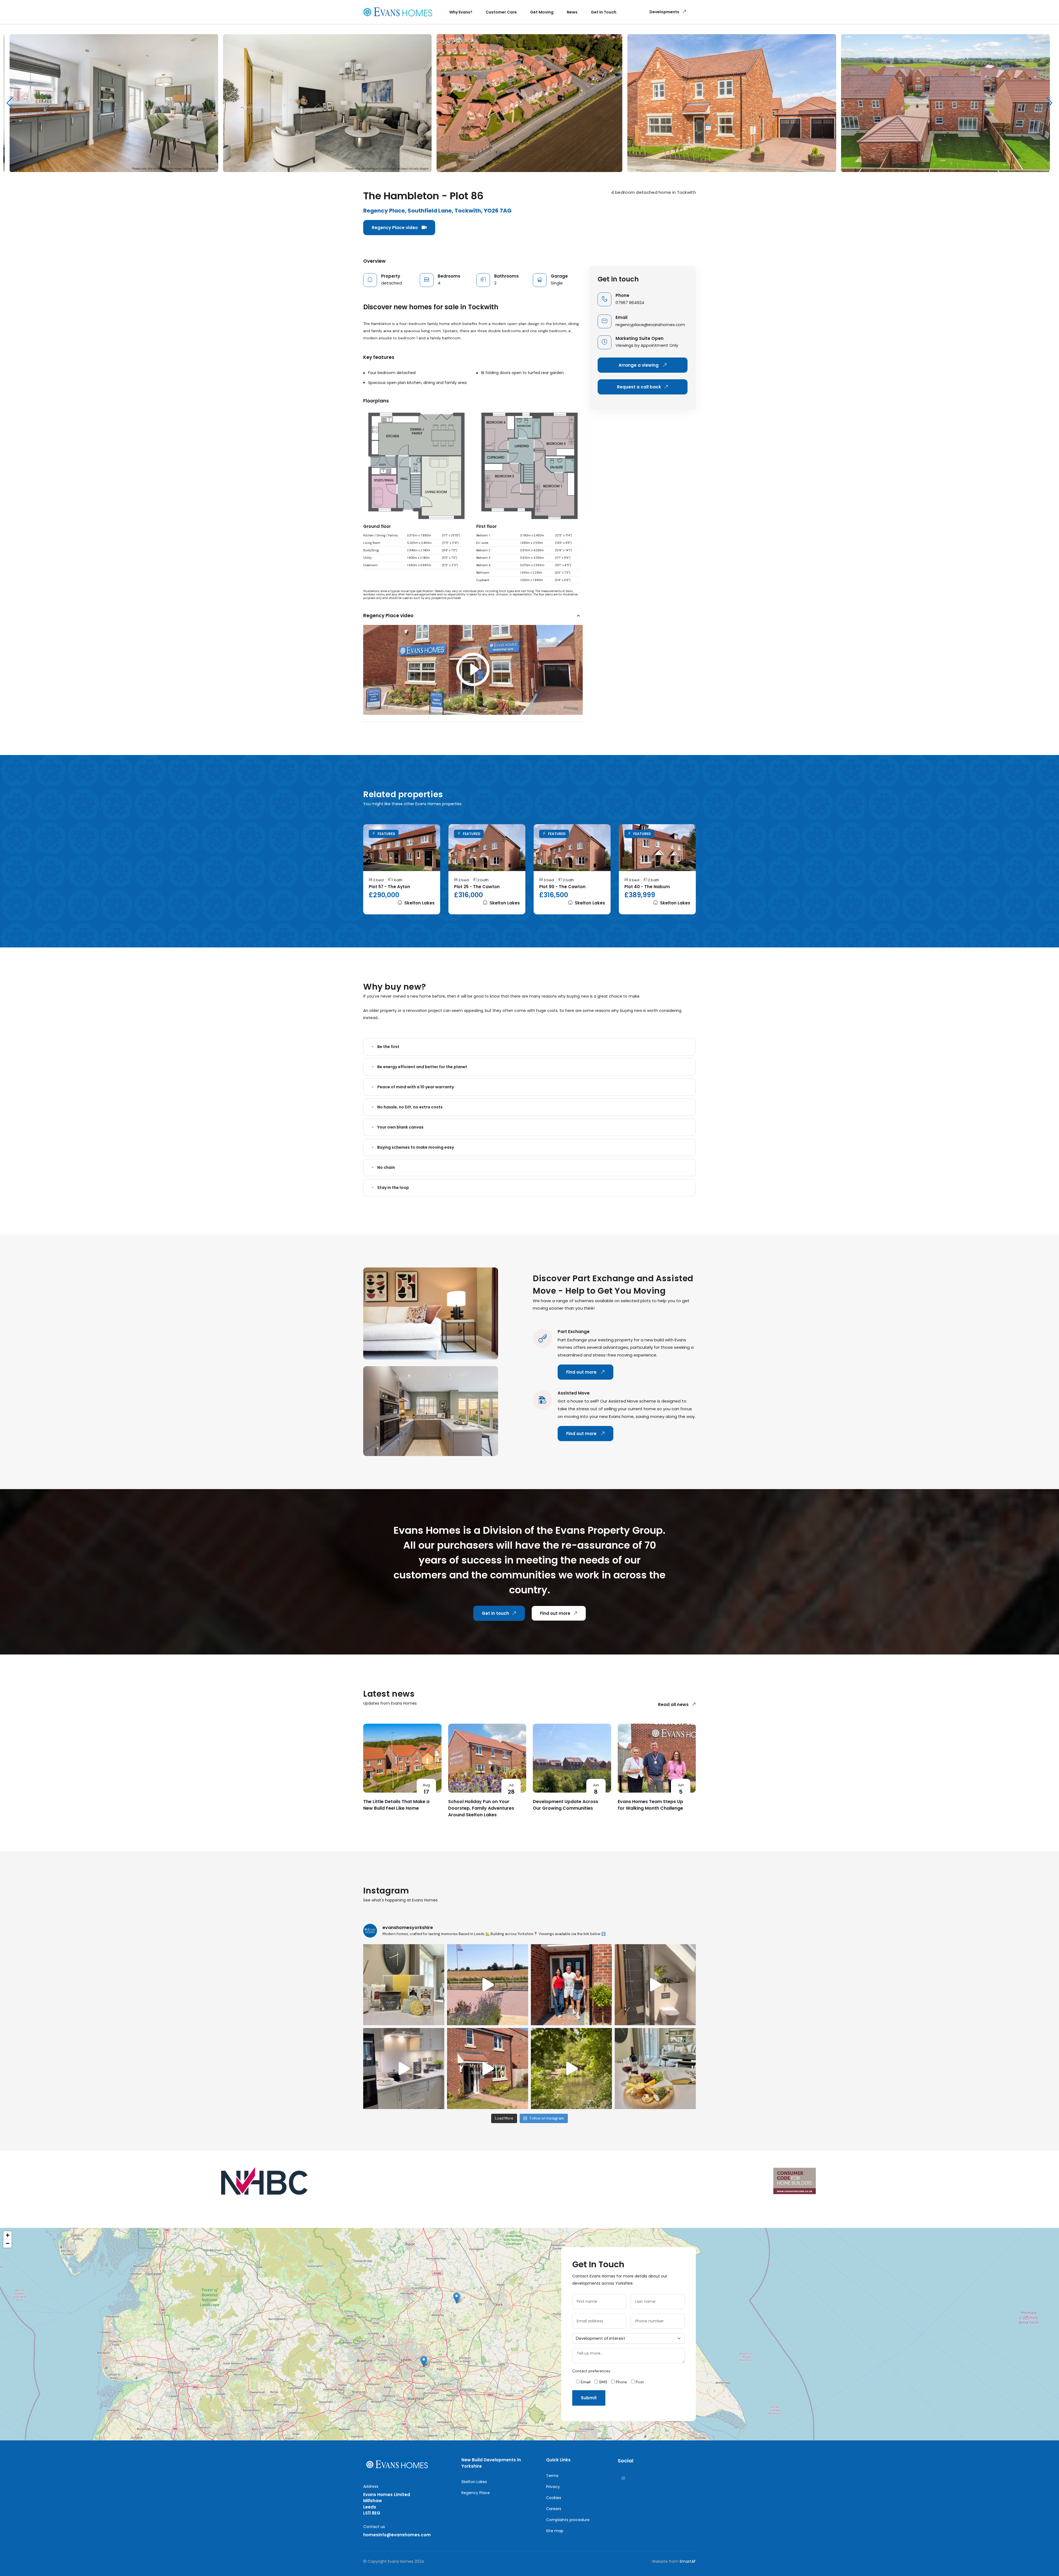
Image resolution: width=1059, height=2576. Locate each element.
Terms (552, 2476)
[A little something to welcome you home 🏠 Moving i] (404, 1985)
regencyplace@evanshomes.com (650, 325)
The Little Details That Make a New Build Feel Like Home (396, 1805)
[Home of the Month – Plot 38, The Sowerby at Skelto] (655, 1985)
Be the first (388, 1047)
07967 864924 (630, 303)
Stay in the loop (393, 1188)
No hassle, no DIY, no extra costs (410, 1107)
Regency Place (476, 2493)
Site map (555, 2531)
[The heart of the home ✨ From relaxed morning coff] (404, 2069)
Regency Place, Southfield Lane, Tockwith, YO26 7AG (437, 211)
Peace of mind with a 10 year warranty (416, 1087)
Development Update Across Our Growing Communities (565, 1805)
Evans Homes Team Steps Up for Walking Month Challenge (650, 1805)
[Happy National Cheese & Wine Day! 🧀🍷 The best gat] (655, 2069)
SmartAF (688, 2561)
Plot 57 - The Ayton (389, 887)
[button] (1049, 103)
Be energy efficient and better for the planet (422, 1067)
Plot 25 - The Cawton (477, 887)
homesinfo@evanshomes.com (397, 2535)
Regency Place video (395, 228)
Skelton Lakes (419, 903)
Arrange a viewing (639, 365)
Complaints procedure (568, 2520)
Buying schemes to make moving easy (416, 1147)
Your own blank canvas (400, 1127)
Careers (554, 2509)
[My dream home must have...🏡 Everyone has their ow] (488, 2069)
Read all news (673, 1705)
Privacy (553, 2487)
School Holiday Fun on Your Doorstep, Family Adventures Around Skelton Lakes (481, 1808)
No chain (386, 1167)
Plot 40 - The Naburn (647, 887)
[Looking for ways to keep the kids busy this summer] (571, 2069)
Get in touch (495, 1613)
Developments (664, 12)
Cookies (554, 2498)
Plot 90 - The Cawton (562, 887)
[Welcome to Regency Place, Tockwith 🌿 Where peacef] (488, 1985)
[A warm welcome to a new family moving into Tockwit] (571, 1985)
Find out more (582, 1372)
